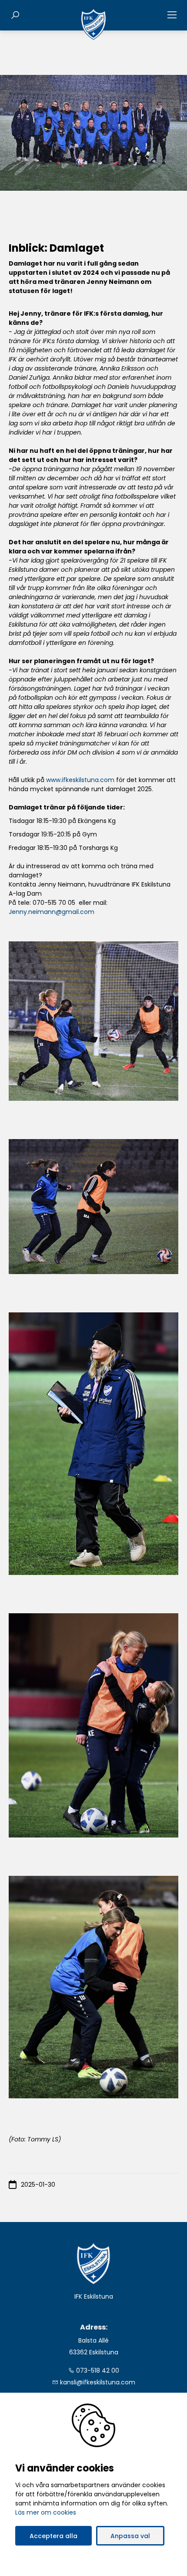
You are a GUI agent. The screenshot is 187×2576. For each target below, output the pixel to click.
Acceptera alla (53, 2536)
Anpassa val (130, 2536)
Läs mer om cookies (46, 2512)
